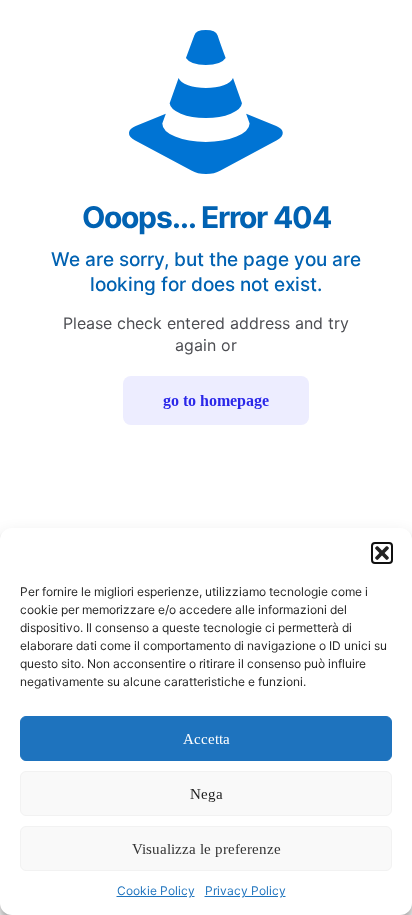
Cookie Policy (156, 890)
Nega (206, 794)
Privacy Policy (245, 890)
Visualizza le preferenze (206, 849)
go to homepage (216, 400)
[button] (382, 553)
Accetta (206, 739)
